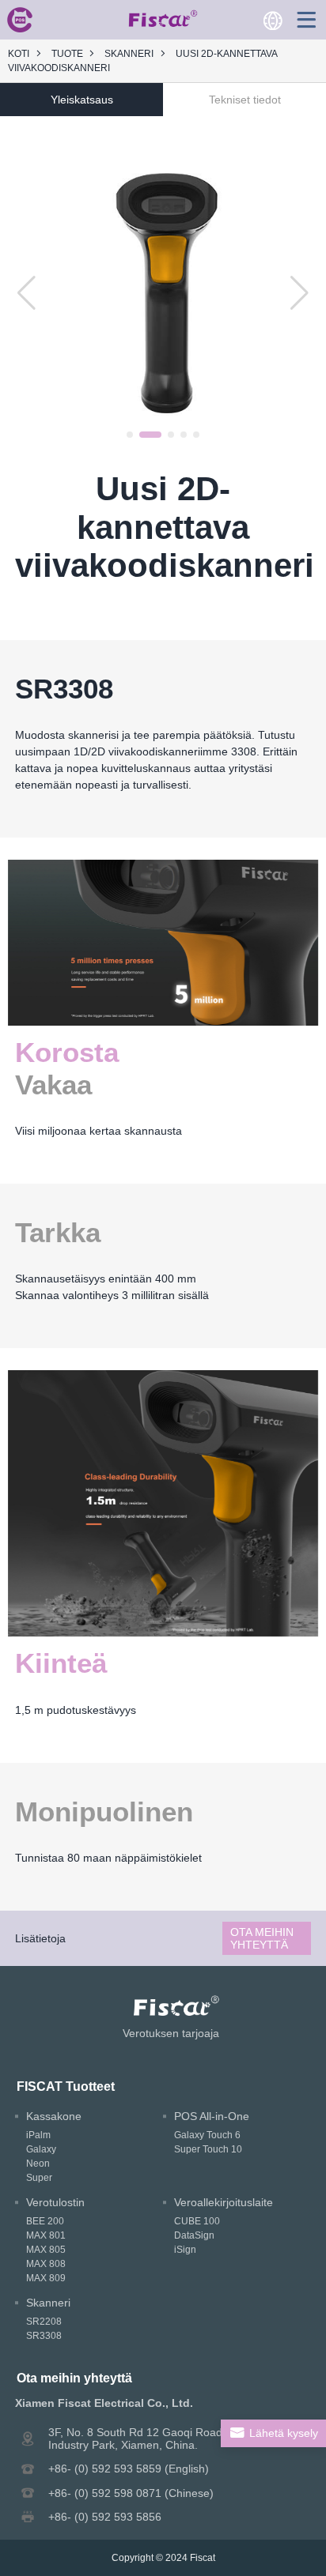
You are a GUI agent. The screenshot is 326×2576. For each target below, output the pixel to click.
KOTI (19, 54)
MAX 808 (46, 2264)
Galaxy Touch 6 (207, 2135)
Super (39, 2178)
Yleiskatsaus (82, 100)
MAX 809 (46, 2278)
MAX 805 (46, 2250)
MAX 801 (46, 2235)
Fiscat (203, 2558)
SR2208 (44, 2322)
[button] (130, 435)
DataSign (194, 2235)
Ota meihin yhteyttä (262, 1938)
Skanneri (129, 54)
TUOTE (67, 54)
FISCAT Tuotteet (66, 2086)
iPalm (38, 2135)
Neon (38, 2164)
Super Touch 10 (208, 2149)
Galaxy (41, 2149)
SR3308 (44, 2336)
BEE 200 (45, 2221)
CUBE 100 (197, 2221)
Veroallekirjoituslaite (224, 2202)
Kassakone (54, 2116)
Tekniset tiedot (245, 100)
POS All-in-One (212, 2116)
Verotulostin (55, 2202)
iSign (185, 2250)
